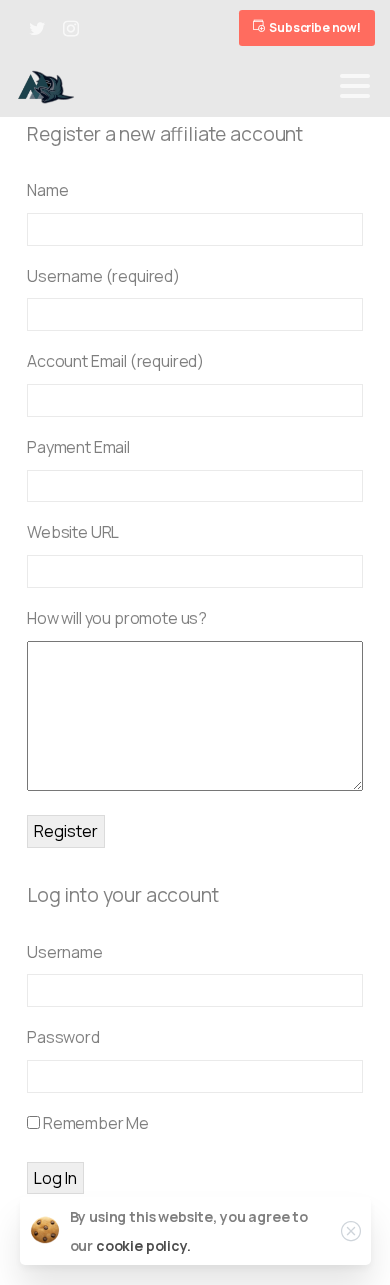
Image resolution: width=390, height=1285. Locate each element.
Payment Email (78, 447)
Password (63, 1037)
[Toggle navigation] (355, 86)
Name (47, 190)
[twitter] (37, 28)
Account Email (115, 361)
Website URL (73, 532)
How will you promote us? (117, 618)
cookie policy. (143, 1245)
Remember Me (94, 1123)
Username (103, 276)
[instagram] (71, 28)
